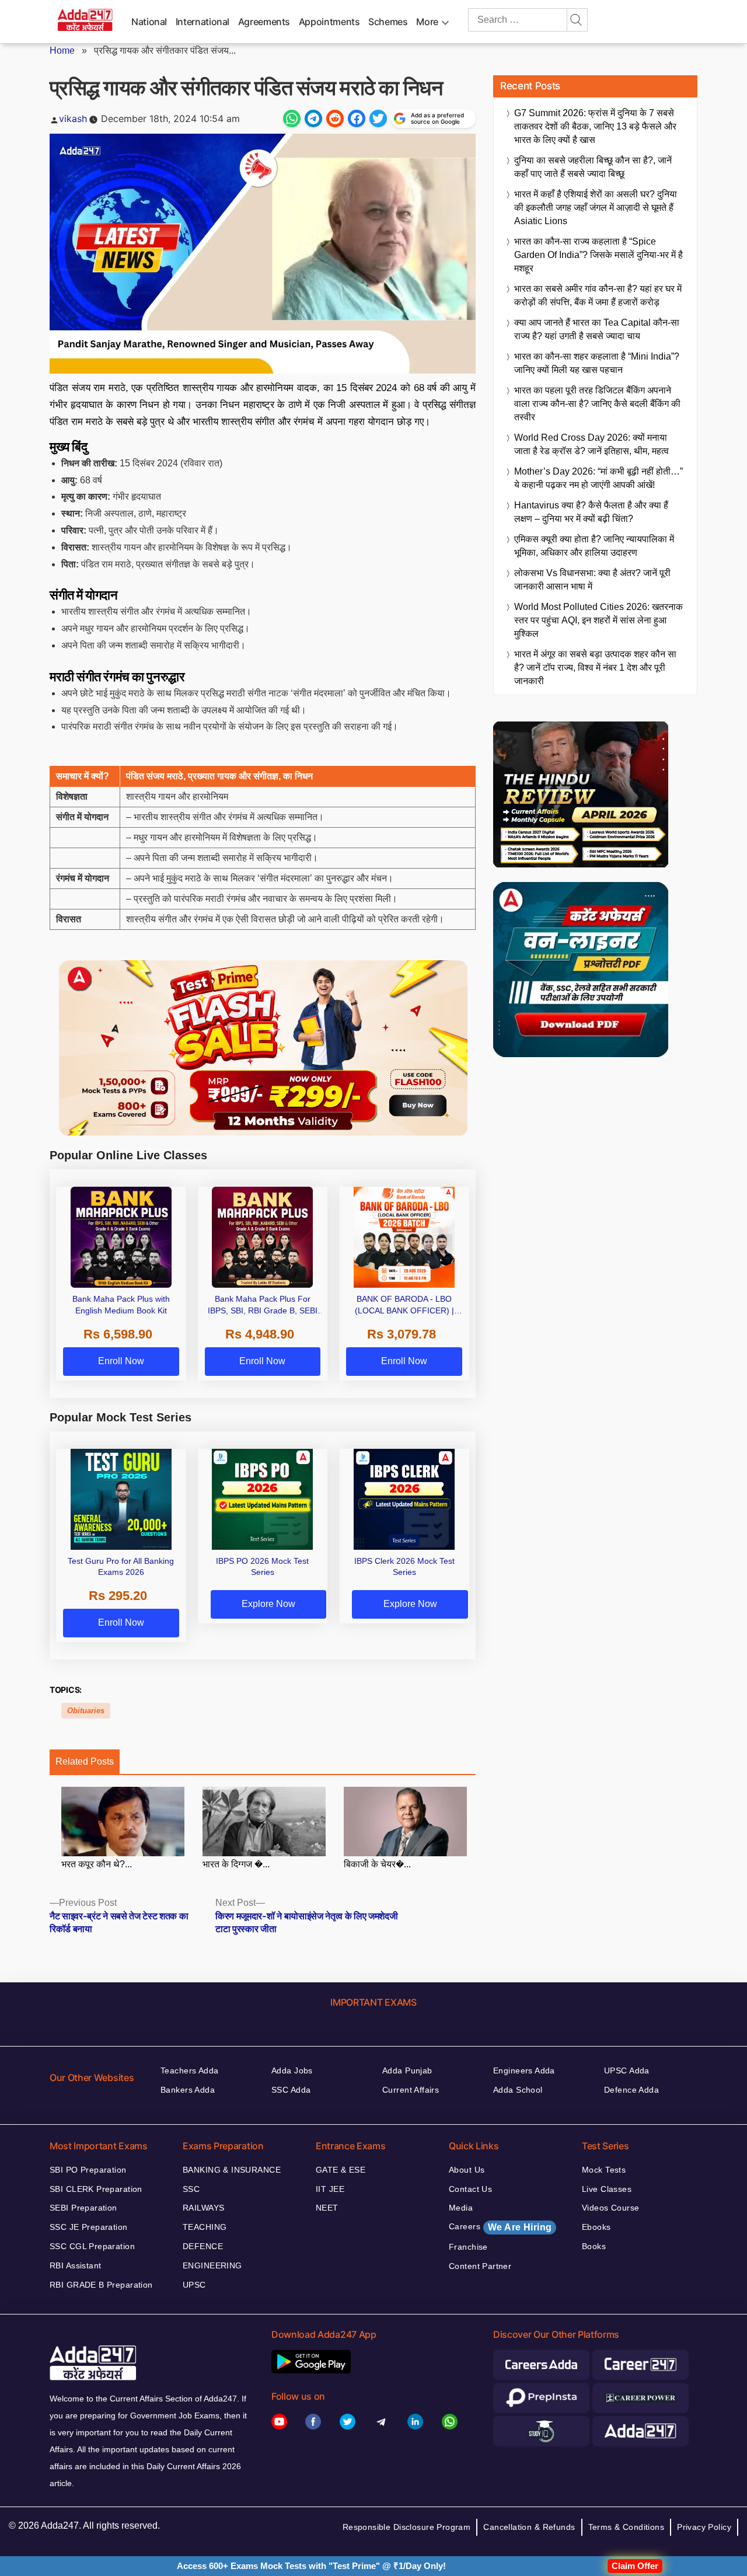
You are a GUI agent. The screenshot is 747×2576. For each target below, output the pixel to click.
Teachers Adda (189, 2070)
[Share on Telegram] (313, 118)
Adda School (518, 2090)
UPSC (194, 2285)
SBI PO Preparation (88, 2170)
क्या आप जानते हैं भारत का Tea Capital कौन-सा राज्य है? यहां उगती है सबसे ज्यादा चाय (597, 329)
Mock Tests (604, 2170)
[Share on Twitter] (378, 118)
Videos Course (610, 2208)
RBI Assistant (75, 2265)
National (149, 22)
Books (594, 2246)
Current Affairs (411, 2090)
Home (62, 50)
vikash (73, 118)
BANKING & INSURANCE (232, 2170)
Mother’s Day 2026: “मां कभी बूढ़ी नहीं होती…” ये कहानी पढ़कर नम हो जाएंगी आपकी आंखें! (598, 478)
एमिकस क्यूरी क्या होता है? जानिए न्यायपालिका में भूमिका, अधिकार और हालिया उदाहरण (594, 546)
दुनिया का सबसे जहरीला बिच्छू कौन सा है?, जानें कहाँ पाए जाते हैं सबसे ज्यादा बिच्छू (593, 167)
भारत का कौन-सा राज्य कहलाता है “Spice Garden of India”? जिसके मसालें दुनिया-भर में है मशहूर (598, 255)
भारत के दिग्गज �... (236, 1864)
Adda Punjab (407, 2070)
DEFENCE (203, 2246)
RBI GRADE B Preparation (101, 2285)
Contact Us (470, 2189)
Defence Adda (631, 2090)
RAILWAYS (203, 2208)
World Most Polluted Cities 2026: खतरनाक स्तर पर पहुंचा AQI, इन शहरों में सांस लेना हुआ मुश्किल (598, 620)
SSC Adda (291, 2090)
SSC (191, 2189)
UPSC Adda (627, 2070)
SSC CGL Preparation (92, 2246)
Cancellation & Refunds (529, 2527)
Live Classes (607, 2189)
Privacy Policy (704, 2527)
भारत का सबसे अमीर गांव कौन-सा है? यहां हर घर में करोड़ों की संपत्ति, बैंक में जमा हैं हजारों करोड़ (598, 295)
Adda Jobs (292, 2070)
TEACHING (205, 2227)
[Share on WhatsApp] (292, 118)
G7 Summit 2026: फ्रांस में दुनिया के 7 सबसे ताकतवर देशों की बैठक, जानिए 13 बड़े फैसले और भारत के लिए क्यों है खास (595, 126)
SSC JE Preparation (89, 2227)
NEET (327, 2208)
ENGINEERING (212, 2265)
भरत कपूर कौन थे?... (97, 1864)
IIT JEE (330, 2189)
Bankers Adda (188, 2090)
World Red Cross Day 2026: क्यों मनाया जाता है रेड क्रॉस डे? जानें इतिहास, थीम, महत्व (591, 444)
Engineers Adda (524, 2070)
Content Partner (480, 2266)
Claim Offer (635, 2566)
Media (461, 2208)
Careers (500, 2227)
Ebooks (596, 2227)
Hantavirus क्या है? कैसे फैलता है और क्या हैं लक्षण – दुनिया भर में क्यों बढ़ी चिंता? (591, 512)
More (427, 22)
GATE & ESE (341, 2170)
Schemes (388, 22)
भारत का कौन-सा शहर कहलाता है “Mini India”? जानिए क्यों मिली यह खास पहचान (597, 363)
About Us (467, 2170)
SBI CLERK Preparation (96, 2189)
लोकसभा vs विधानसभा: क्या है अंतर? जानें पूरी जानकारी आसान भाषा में (592, 580)
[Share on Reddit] (335, 118)
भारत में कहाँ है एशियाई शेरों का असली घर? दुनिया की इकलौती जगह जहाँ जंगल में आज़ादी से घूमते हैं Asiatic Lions (596, 208)
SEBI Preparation (83, 2208)
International (203, 22)
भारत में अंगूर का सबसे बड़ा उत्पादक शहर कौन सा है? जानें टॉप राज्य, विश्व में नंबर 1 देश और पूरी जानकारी (595, 667)
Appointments (329, 22)
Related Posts (85, 1761)
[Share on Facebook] (357, 118)
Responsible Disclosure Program (407, 2527)
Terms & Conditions (626, 2527)
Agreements (264, 22)
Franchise (468, 2247)
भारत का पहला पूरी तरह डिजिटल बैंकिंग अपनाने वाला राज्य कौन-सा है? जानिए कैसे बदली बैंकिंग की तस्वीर (597, 404)
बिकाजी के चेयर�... (377, 1864)
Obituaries (86, 1711)
